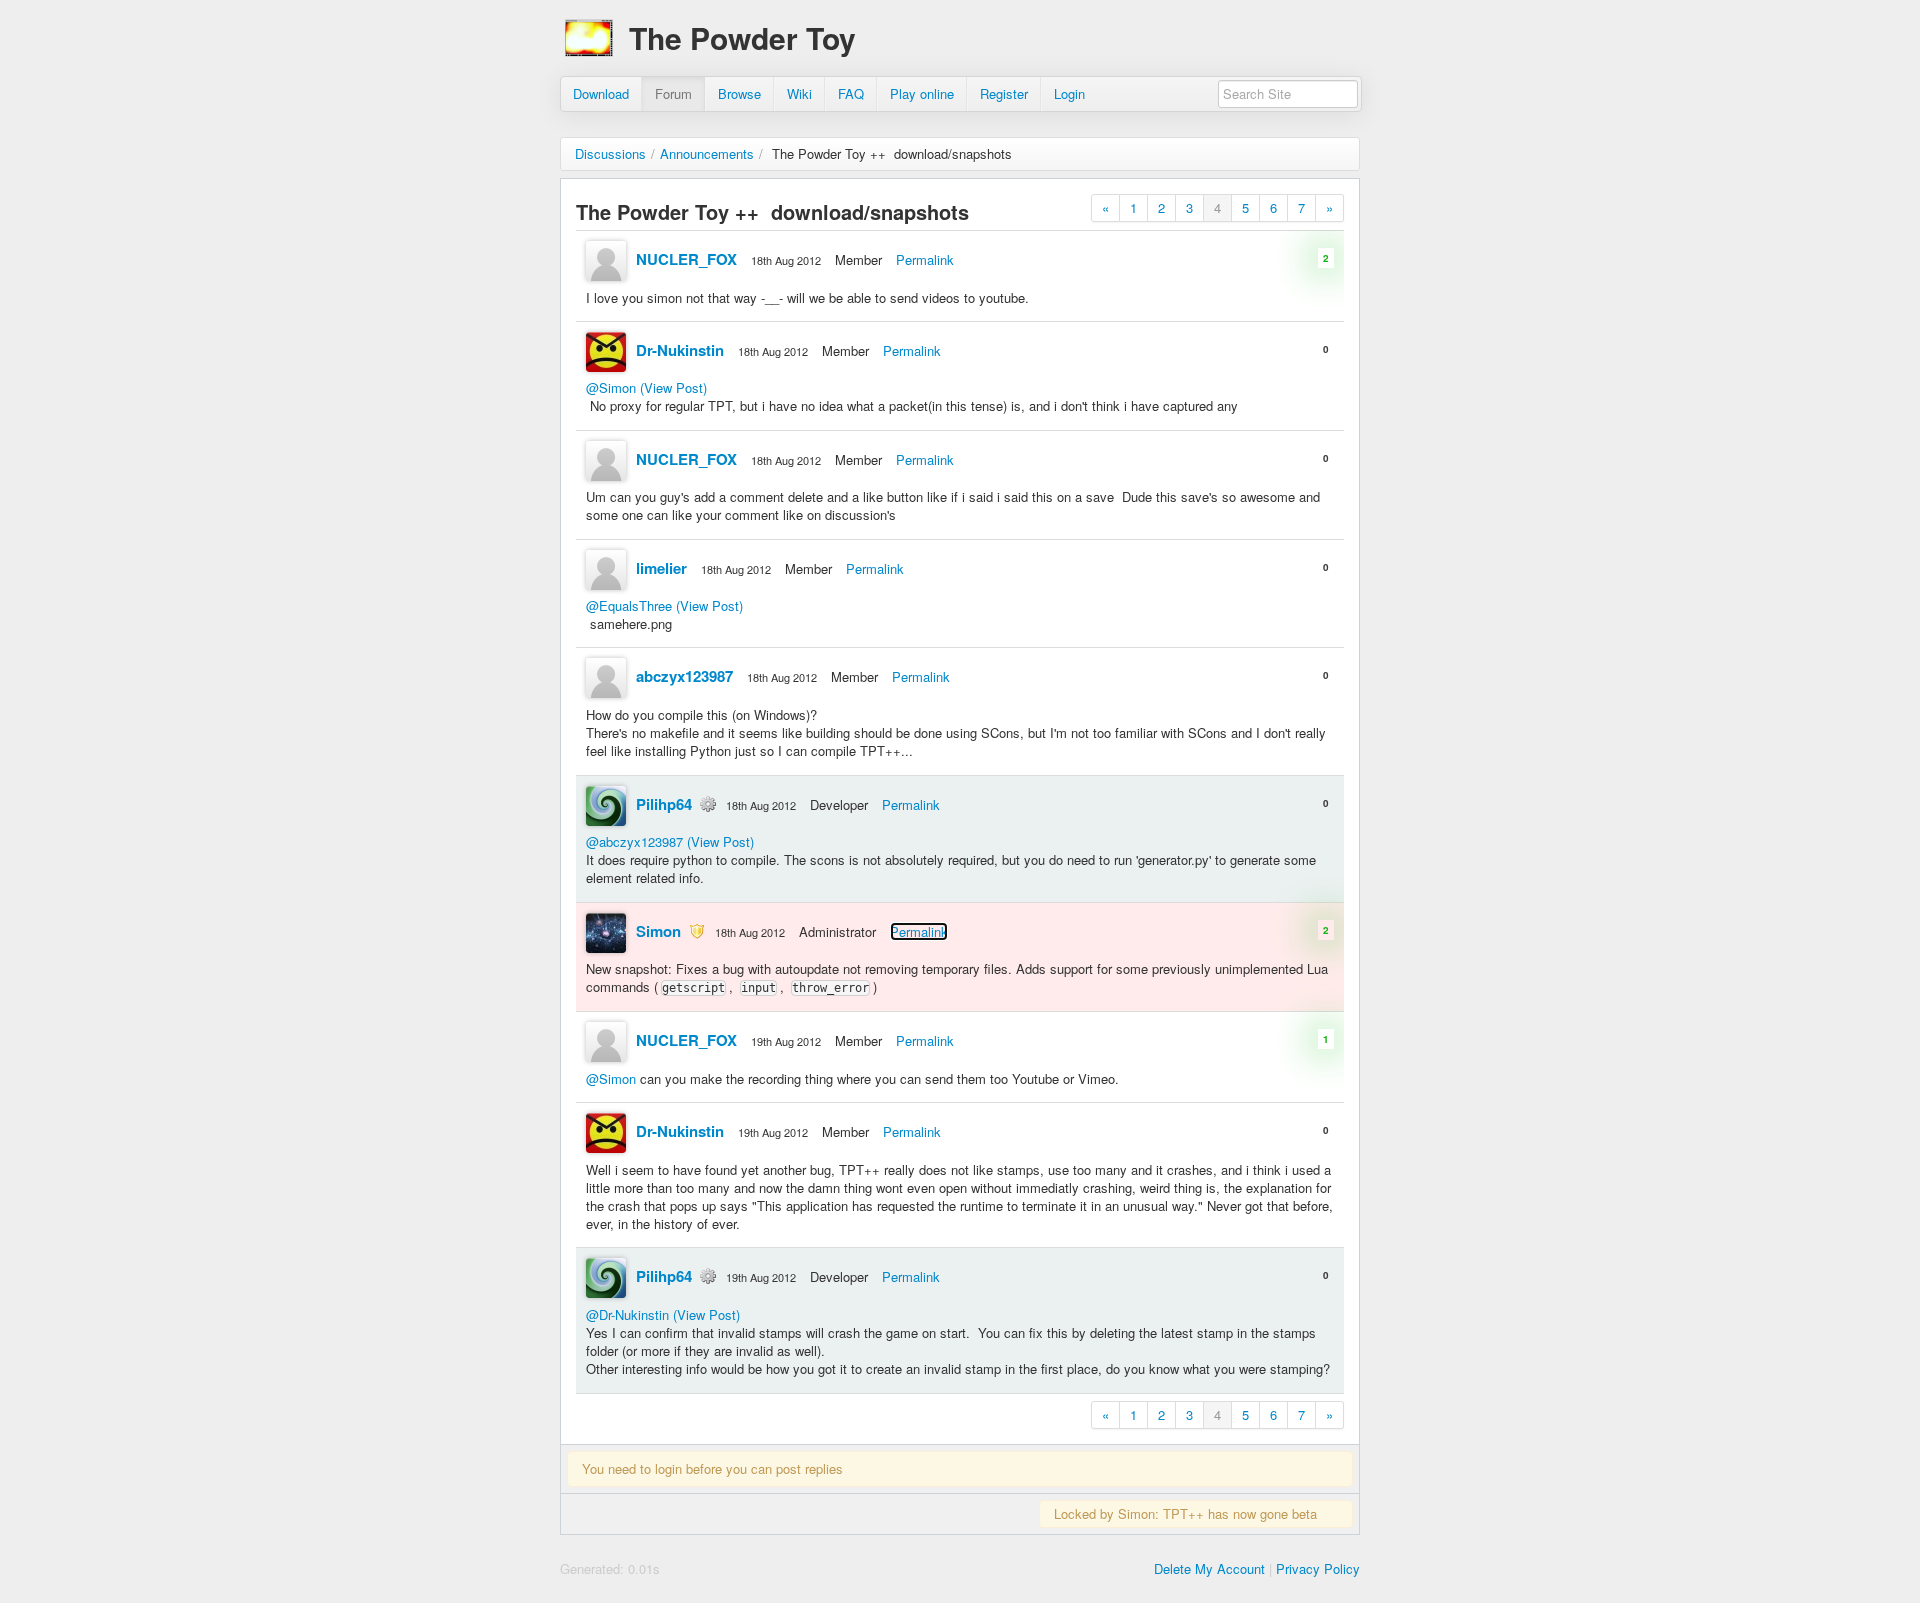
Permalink (925, 259)
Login (1069, 93)
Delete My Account (1209, 1568)
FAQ (851, 93)
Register (1004, 93)
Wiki (799, 93)
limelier (661, 568)
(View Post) (673, 387)
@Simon (611, 387)
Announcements (707, 153)
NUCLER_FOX (686, 259)
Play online (922, 93)
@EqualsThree (629, 605)
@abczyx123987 (634, 841)
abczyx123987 (684, 676)
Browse (739, 93)
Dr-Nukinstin (680, 350)
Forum (673, 93)
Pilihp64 (664, 804)
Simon (658, 931)
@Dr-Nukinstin (627, 1314)
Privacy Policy (1318, 1568)
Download (601, 93)
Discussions (610, 153)
